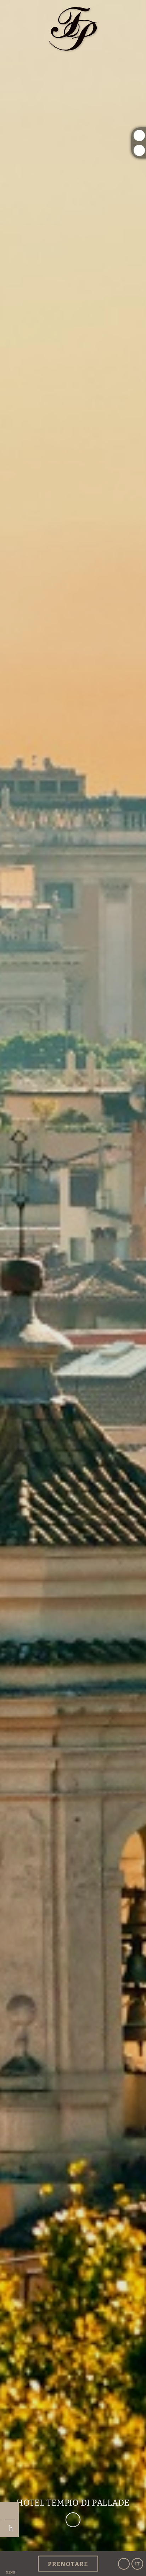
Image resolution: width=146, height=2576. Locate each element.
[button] (10, 2564)
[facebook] (139, 150)
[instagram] (139, 135)
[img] (73, 1276)
